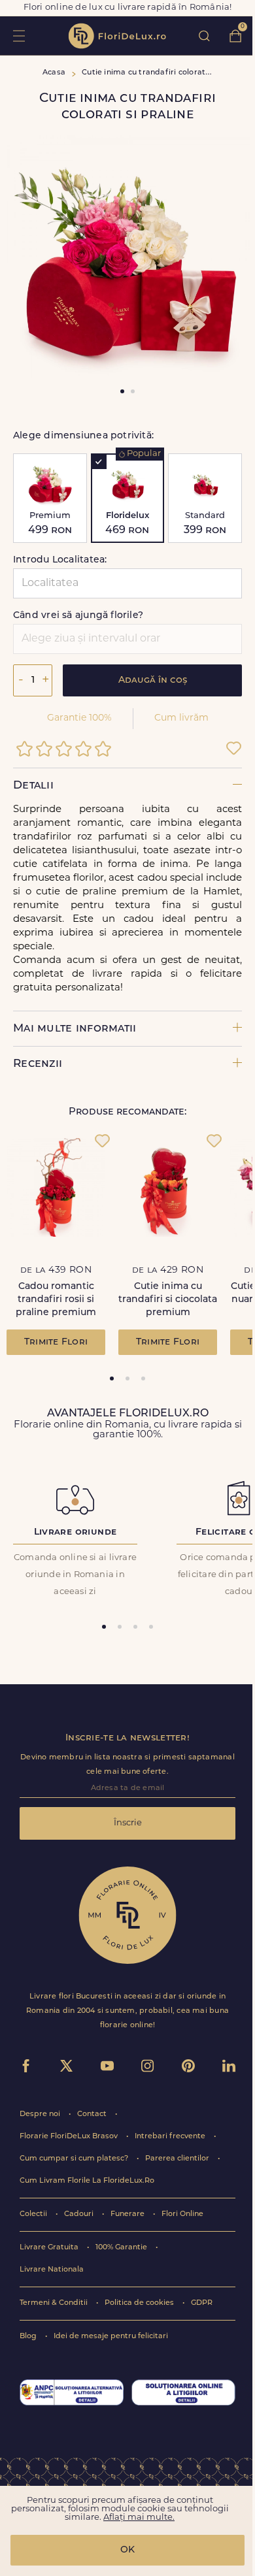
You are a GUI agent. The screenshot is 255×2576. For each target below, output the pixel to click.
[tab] (112, 1378)
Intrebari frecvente (171, 2137)
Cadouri (80, 2214)
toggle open (19, 36)
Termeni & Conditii (55, 2303)
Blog (29, 2337)
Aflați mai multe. (139, 2518)
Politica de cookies (140, 2303)
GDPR (202, 2303)
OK (127, 2550)
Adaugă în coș (153, 680)
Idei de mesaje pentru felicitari (111, 2337)
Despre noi (41, 2114)
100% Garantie (122, 2248)
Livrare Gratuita (50, 2248)
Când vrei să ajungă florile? (78, 616)
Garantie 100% (79, 718)
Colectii (34, 2214)
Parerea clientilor (178, 2159)
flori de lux (117, 36)
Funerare (128, 2214)
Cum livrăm (181, 718)
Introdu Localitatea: (60, 560)
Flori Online (182, 2214)
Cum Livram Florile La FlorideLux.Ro (87, 2181)
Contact (93, 2114)
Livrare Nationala (52, 2270)
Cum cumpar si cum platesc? (75, 2159)
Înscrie (128, 1823)
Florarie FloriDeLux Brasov (70, 2137)
